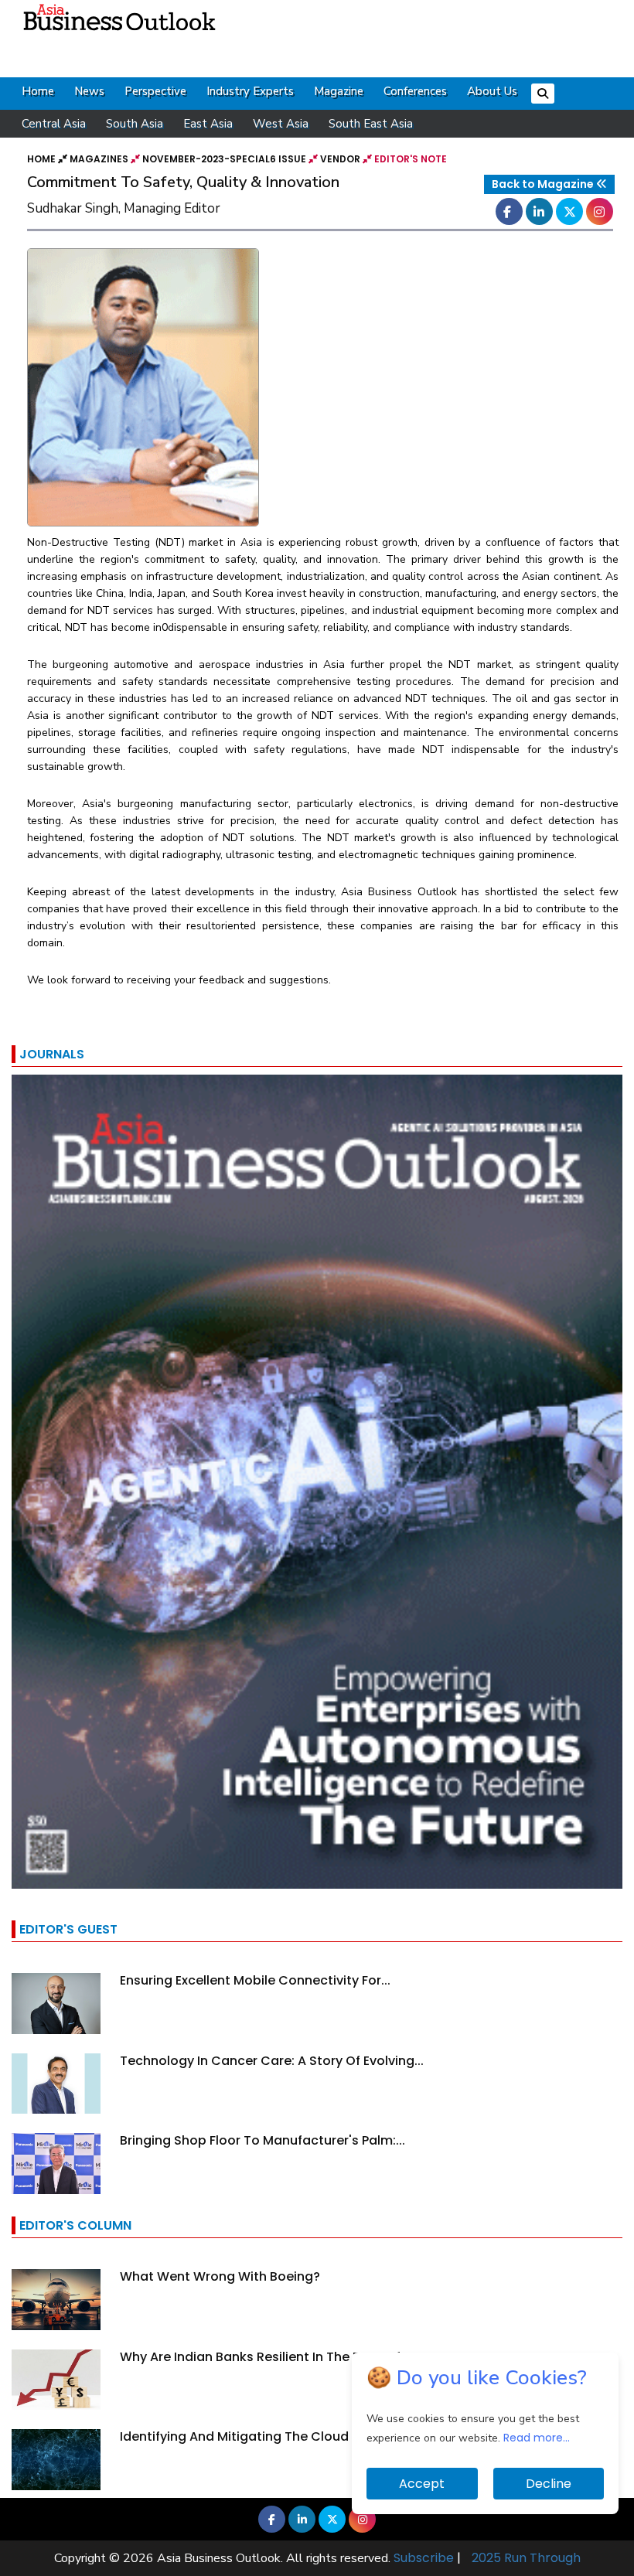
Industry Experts (250, 91)
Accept (422, 2484)
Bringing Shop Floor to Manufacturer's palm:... (262, 2140)
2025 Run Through (526, 2558)
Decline (549, 2484)
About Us (492, 91)
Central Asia (54, 124)
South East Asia (371, 124)
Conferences (415, 91)
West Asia (281, 124)
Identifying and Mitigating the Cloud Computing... (276, 2436)
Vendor (340, 159)
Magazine (339, 91)
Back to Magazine (544, 184)
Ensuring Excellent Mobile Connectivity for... (255, 1980)
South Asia (135, 124)
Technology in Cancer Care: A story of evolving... (272, 2061)
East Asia (208, 124)
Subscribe (424, 2558)
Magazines (99, 159)
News (89, 91)
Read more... (537, 2438)
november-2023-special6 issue (224, 159)
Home (38, 91)
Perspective (155, 91)
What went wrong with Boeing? (220, 2276)
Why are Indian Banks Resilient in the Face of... (265, 2357)
